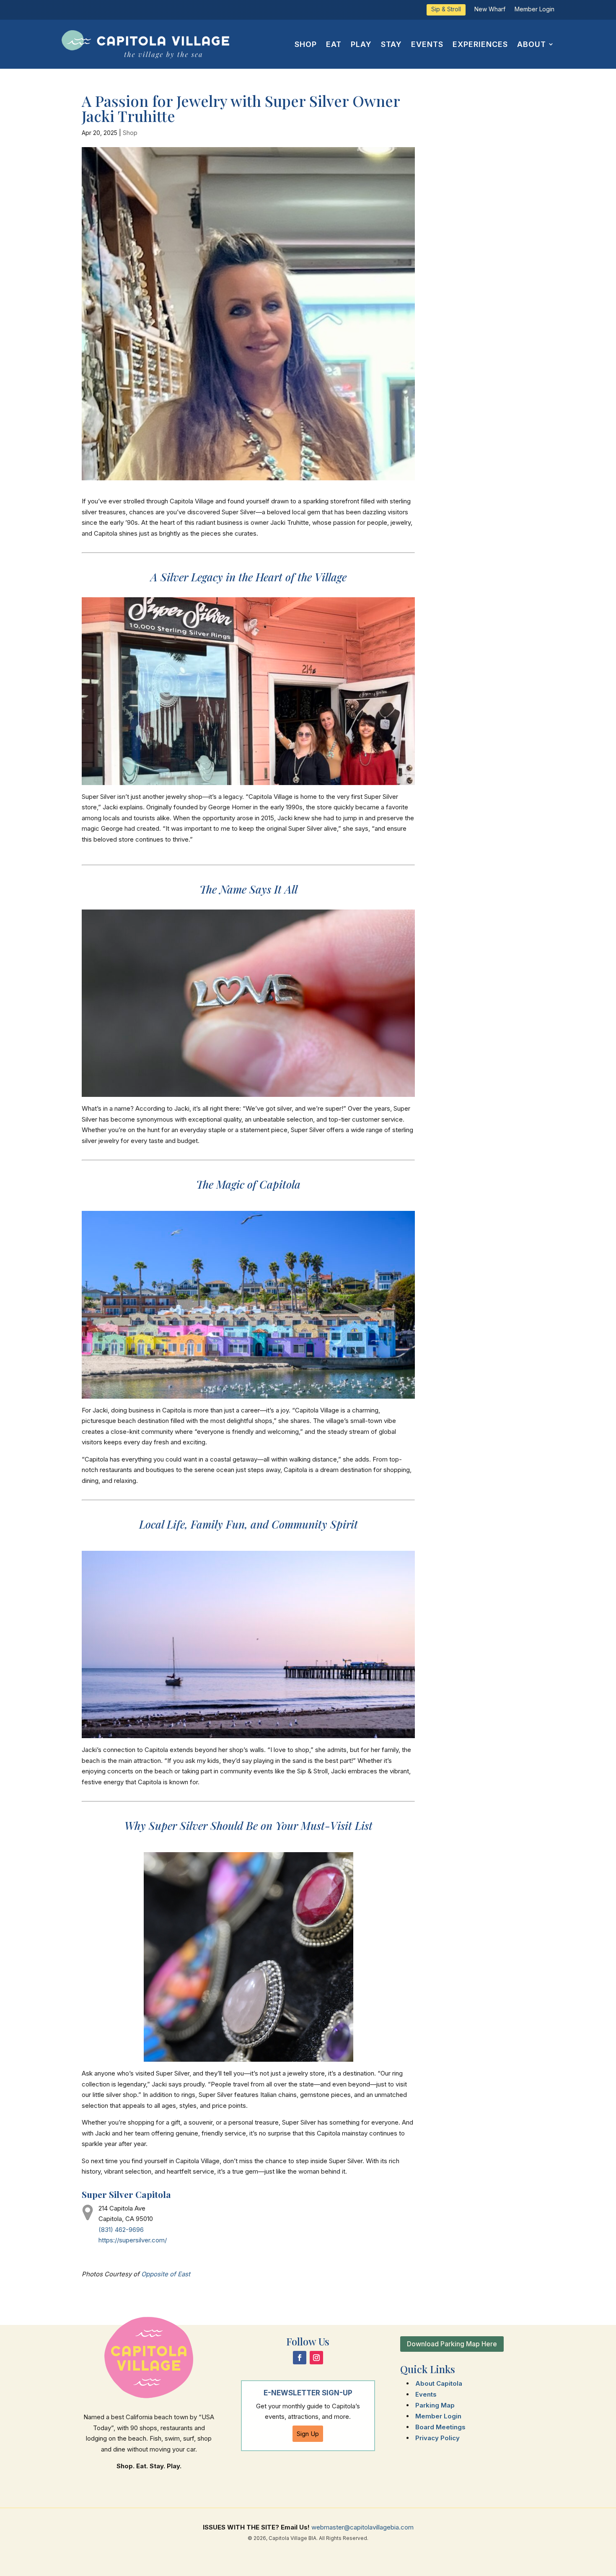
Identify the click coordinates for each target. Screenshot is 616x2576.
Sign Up (308, 2434)
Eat (334, 44)
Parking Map (435, 2405)
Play (361, 44)
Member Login (534, 9)
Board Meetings (440, 2427)
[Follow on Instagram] (316, 2358)
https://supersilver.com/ (133, 2240)
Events (427, 44)
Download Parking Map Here (452, 2344)
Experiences (480, 44)
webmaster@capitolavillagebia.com (362, 2527)
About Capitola (439, 2383)
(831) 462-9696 (121, 2230)
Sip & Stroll (446, 9)
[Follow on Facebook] (300, 2358)
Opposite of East (166, 2274)
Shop (306, 44)
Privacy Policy (437, 2438)
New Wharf (490, 9)
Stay (391, 44)
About (532, 44)
